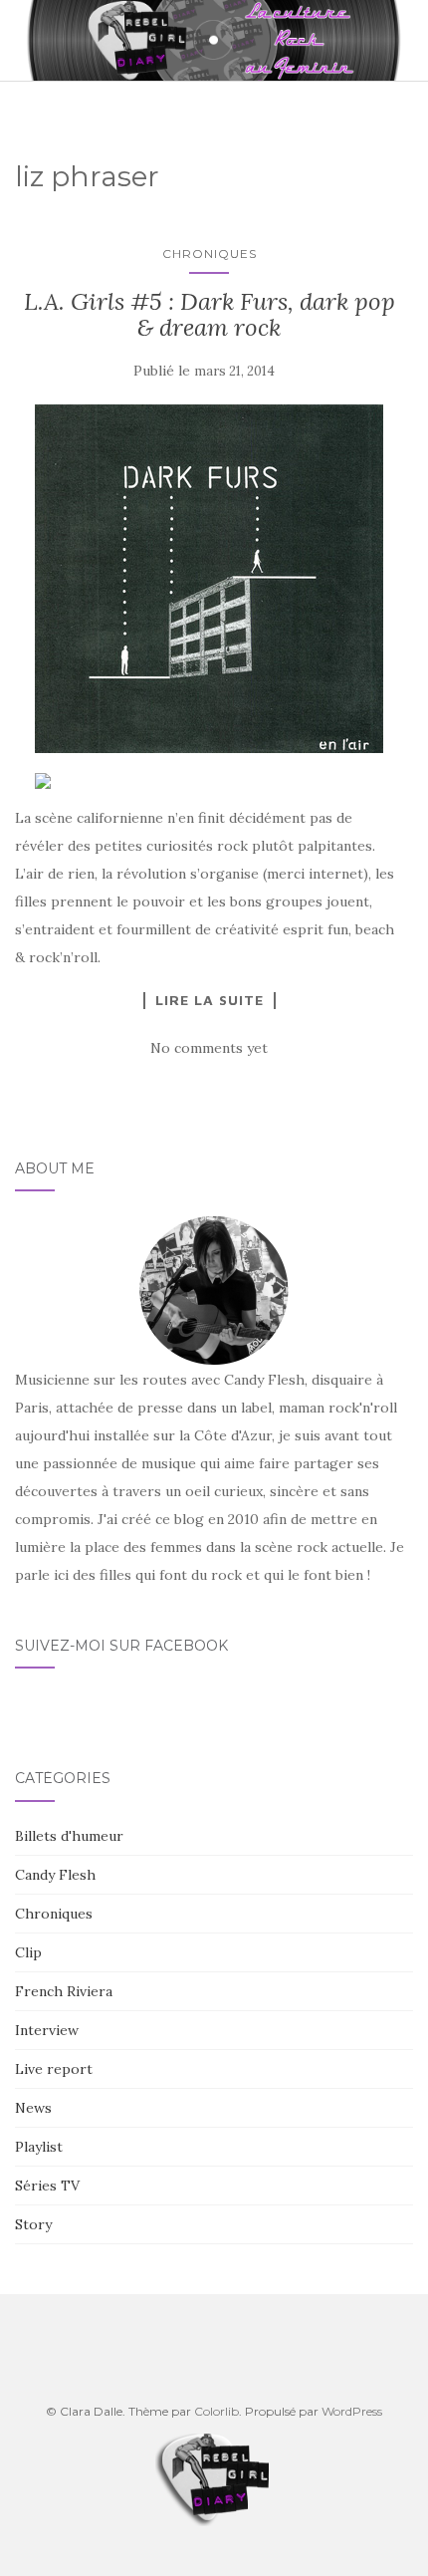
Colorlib (216, 2411)
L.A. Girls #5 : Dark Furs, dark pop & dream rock (210, 314)
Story (33, 2224)
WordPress (352, 2411)
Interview (47, 2030)
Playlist (39, 2147)
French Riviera (64, 1991)
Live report (54, 2069)
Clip (28, 1952)
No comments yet (209, 1048)
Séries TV (47, 2186)
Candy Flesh (55, 1875)
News (33, 2108)
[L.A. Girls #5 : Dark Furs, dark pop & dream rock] (209, 579)
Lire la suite (210, 1000)
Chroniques (210, 254)
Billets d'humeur (69, 1836)
